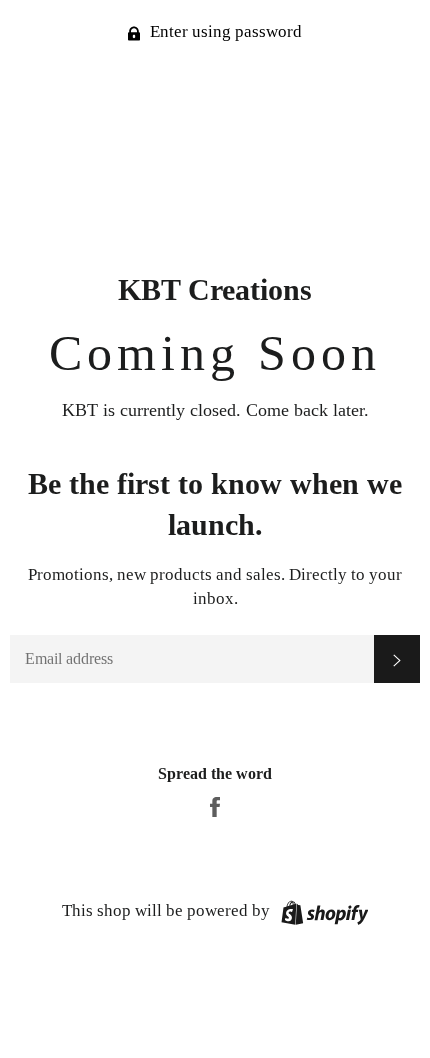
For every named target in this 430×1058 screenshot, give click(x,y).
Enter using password (224, 31)
